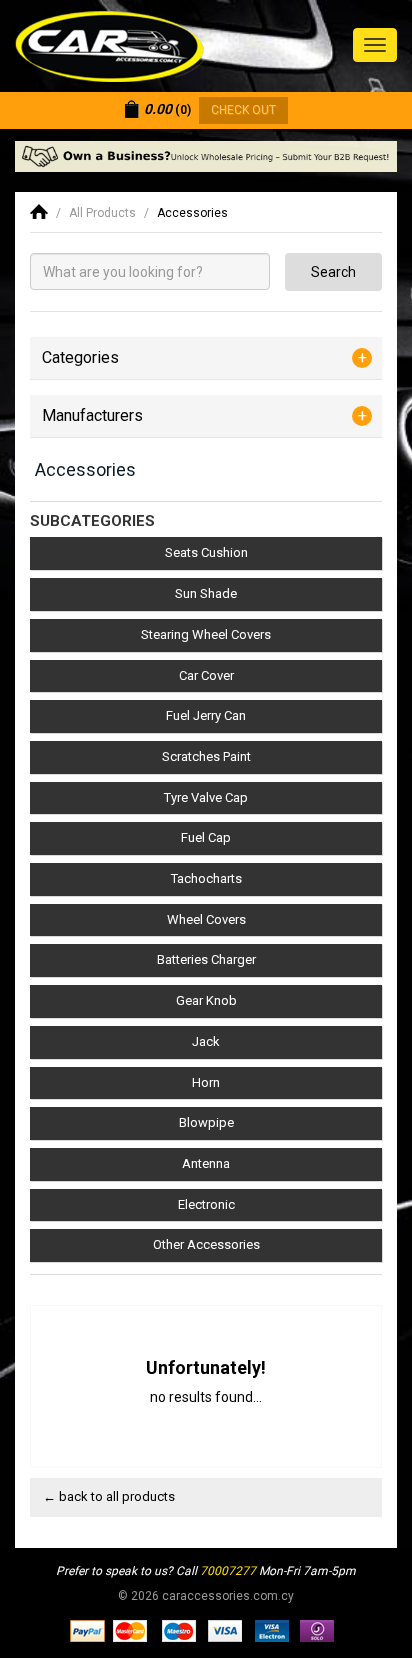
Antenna (206, 1163)
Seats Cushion (206, 552)
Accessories (192, 213)
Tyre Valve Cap (206, 797)
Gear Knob (206, 1000)
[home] (39, 213)
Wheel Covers (206, 919)
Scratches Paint (206, 756)
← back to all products (109, 1496)
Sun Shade (206, 593)
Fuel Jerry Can (206, 715)
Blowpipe (206, 1122)
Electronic (206, 1204)
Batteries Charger (206, 959)
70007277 (228, 1571)
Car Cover (206, 675)
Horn (206, 1082)
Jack (206, 1041)
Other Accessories (206, 1244)
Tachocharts (206, 878)
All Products (102, 213)
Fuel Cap (206, 837)
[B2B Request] (206, 156)
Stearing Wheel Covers (206, 634)
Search (333, 272)
